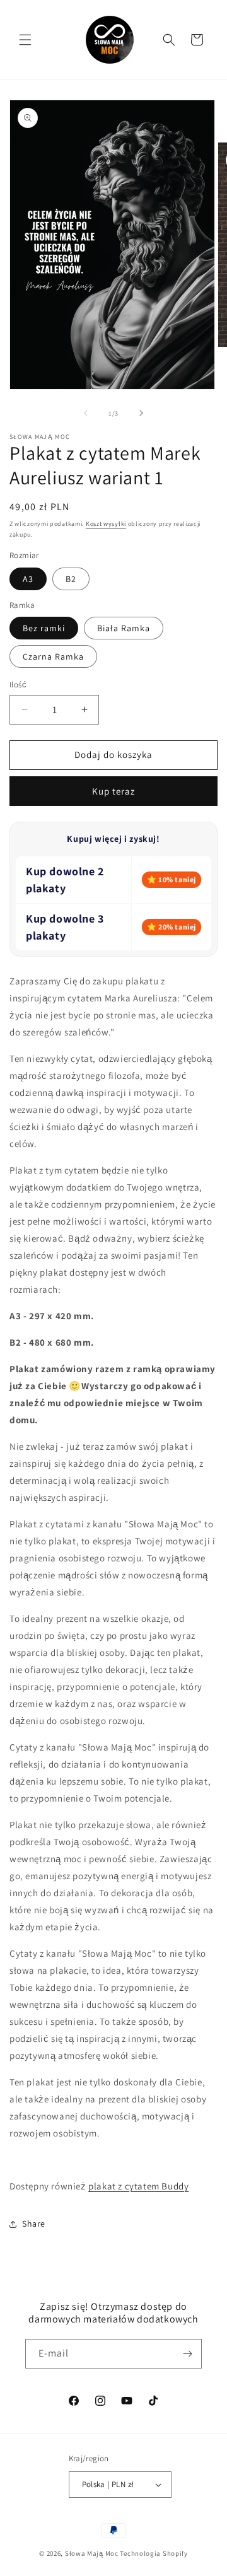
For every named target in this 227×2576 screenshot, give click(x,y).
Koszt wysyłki (106, 524)
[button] (25, 40)
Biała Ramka (124, 628)
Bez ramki (44, 628)
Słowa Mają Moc (92, 2553)
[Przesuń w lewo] (86, 413)
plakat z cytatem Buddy (138, 2186)
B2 (71, 579)
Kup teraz (113, 791)
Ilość (18, 685)
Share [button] (34, 2223)
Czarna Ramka (53, 656)
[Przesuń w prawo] (141, 413)
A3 (28, 579)
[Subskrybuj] (187, 2354)
